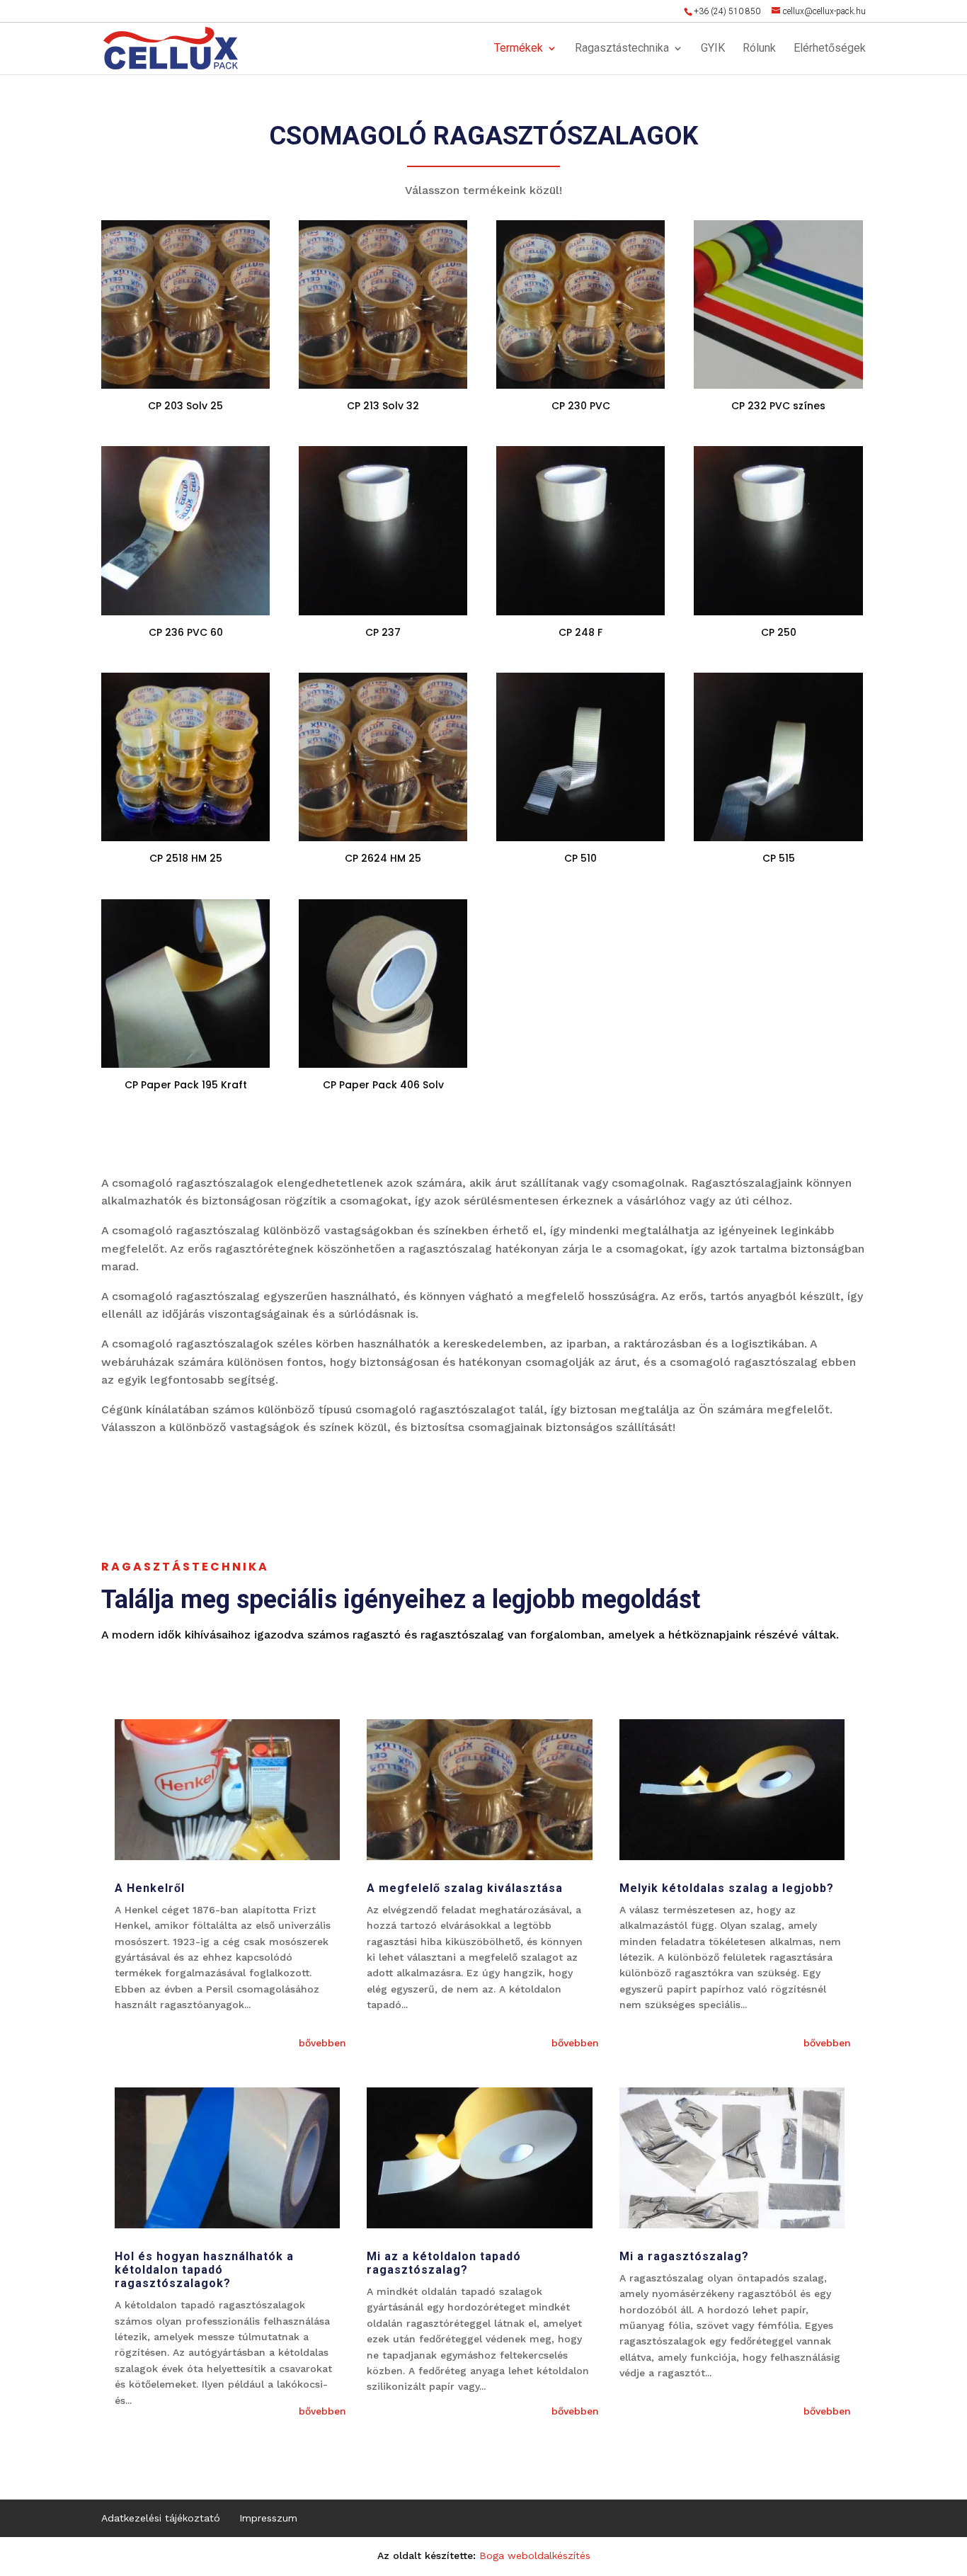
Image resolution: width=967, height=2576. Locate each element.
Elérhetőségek (830, 49)
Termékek (519, 49)
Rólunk (759, 49)
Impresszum (268, 2518)
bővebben (322, 2043)
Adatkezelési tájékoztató (161, 2518)
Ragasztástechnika (622, 49)
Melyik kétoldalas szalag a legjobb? (727, 1888)
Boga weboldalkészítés (535, 2555)
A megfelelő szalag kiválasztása (465, 1888)
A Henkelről (150, 1888)
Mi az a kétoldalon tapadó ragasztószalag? (444, 2263)
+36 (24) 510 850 (727, 11)
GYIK (713, 49)
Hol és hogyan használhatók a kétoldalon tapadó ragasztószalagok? (204, 2270)
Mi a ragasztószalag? (684, 2256)
